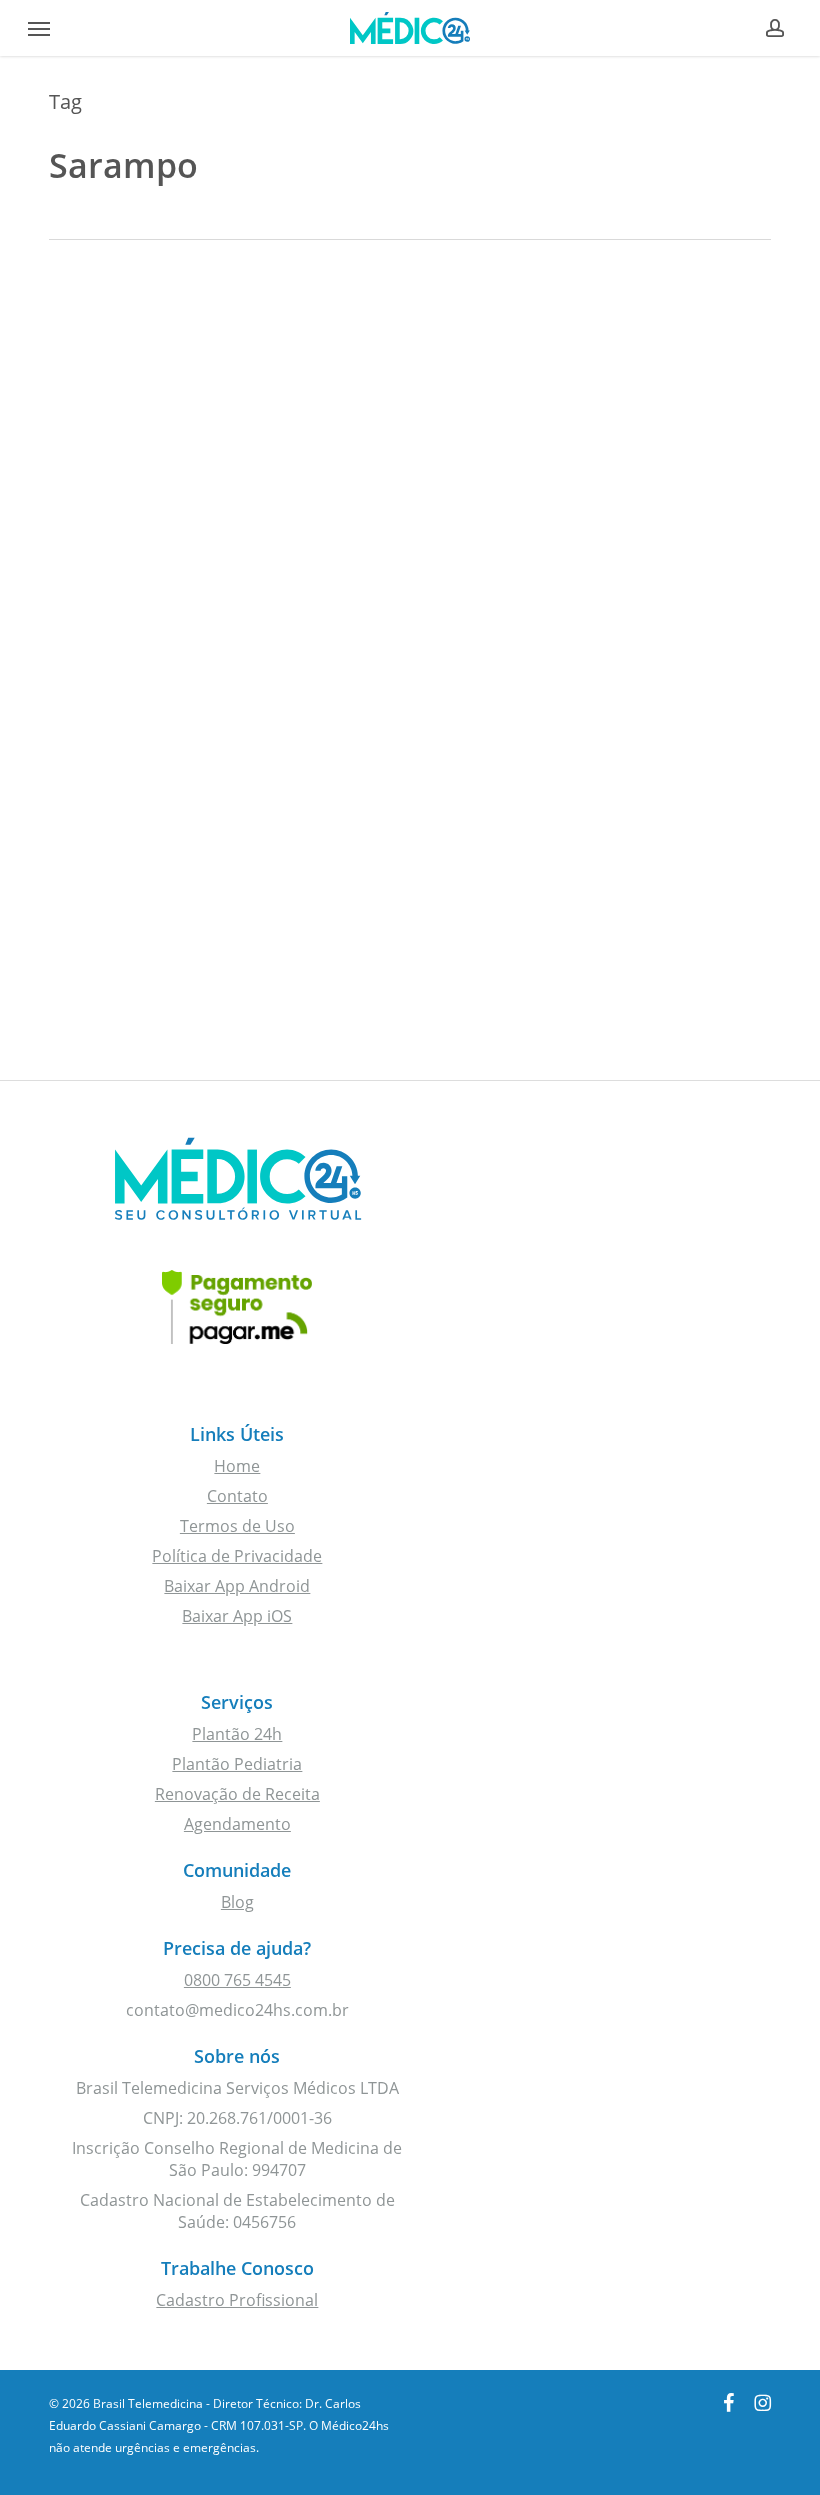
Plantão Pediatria (237, 1764)
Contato (237, 1496)
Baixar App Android (237, 1586)
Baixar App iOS (237, 1616)
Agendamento (237, 1824)
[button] (39, 28)
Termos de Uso (237, 1526)
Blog (237, 1902)
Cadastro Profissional (237, 2300)
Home (237, 1466)
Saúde (107, 392)
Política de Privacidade (237, 1556)
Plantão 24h (237, 1734)
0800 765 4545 (237, 1980)
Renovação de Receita (237, 1794)
